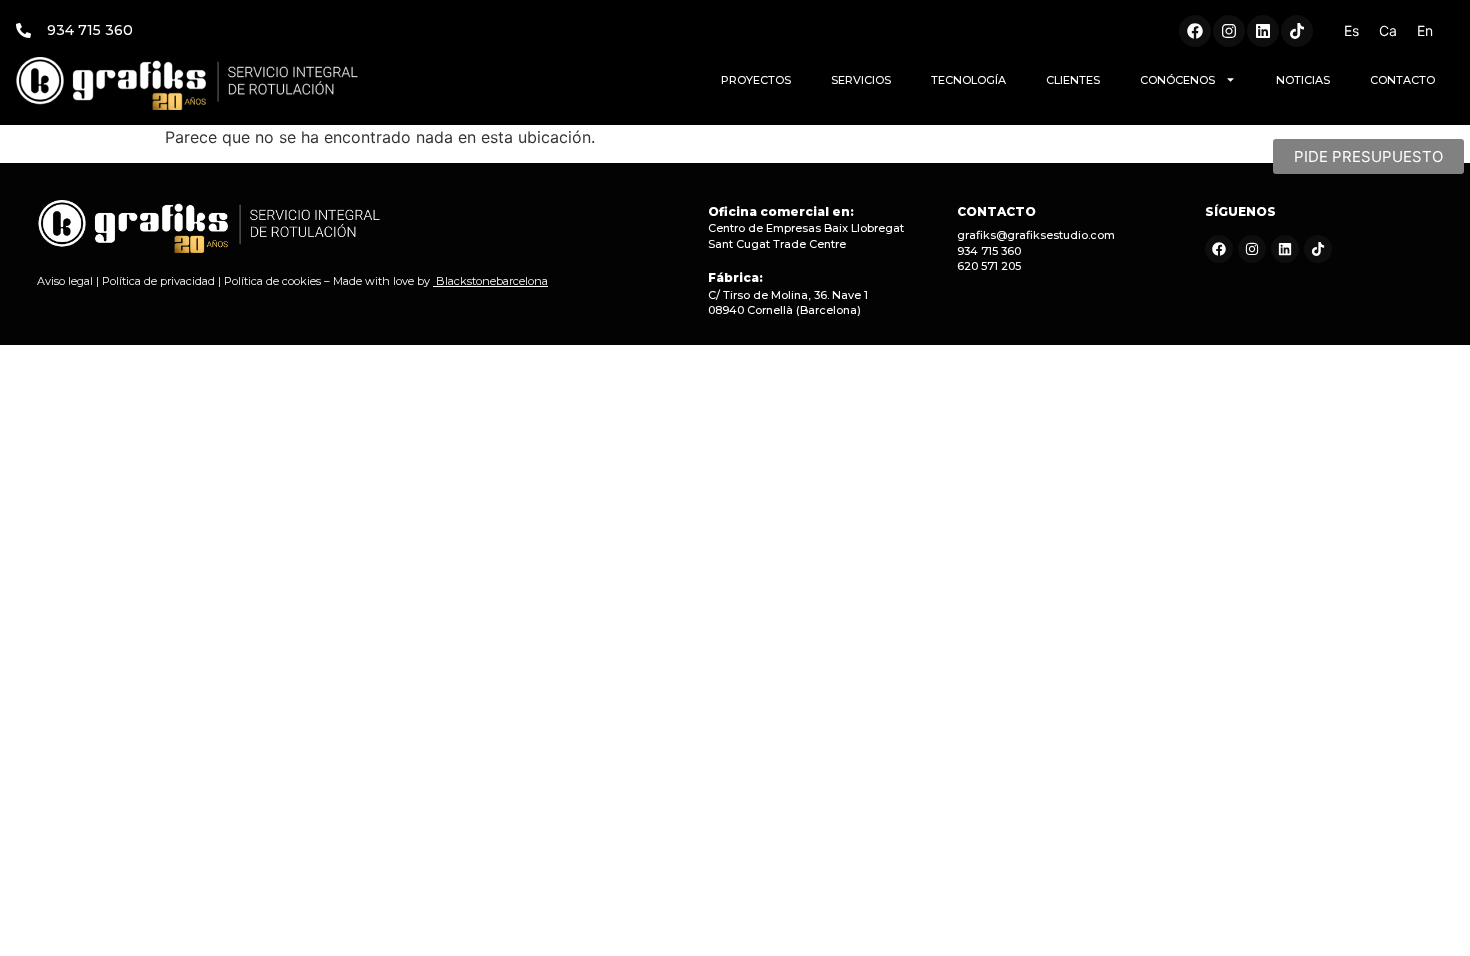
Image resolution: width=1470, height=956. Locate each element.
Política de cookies (272, 281)
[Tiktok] (1297, 31)
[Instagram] (1229, 31)
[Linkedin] (1263, 31)
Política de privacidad (158, 281)
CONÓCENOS (1177, 80)
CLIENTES (1073, 80)
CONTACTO (1402, 80)
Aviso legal (65, 281)
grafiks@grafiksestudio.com (1036, 235)
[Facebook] (1195, 31)
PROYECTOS (756, 80)
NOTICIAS (1303, 80)
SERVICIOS (861, 80)
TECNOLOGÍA (968, 80)
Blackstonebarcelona (492, 281)
